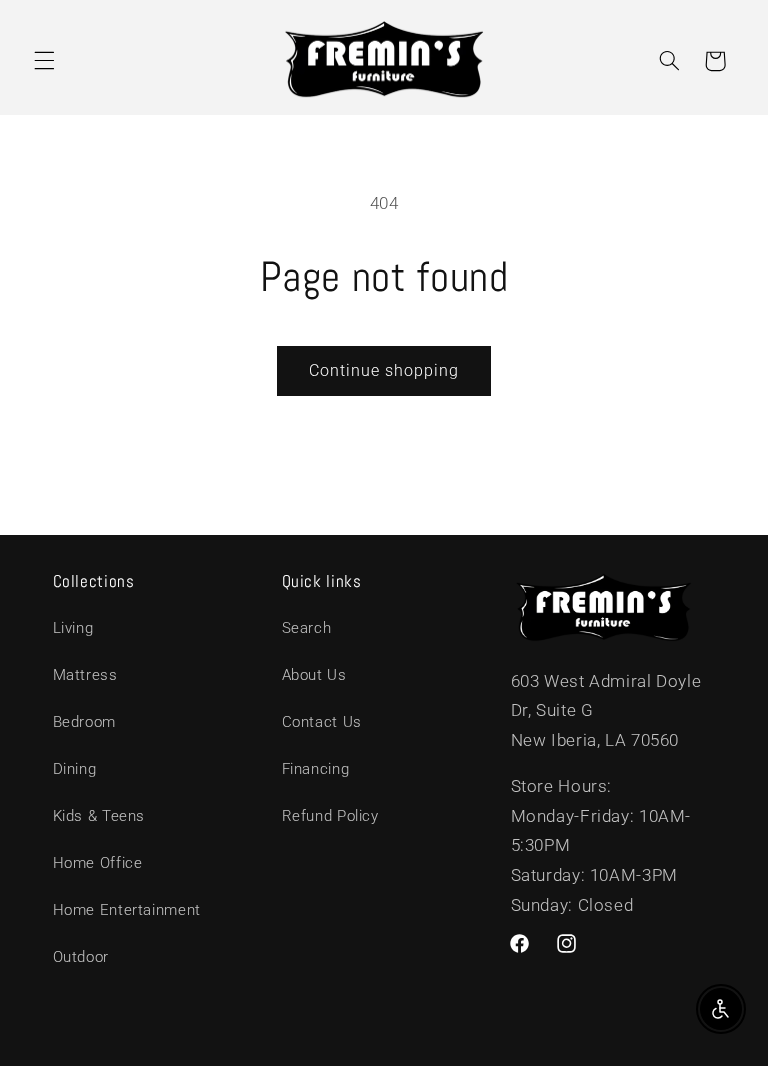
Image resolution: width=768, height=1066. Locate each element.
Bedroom (84, 722)
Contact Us (322, 722)
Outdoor (81, 957)
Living (73, 628)
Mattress (85, 675)
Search (307, 628)
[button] (44, 61)
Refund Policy (330, 816)
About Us (314, 675)
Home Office (98, 863)
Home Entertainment (127, 910)
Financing (316, 769)
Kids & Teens (99, 816)
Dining (75, 769)
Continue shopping (384, 370)
